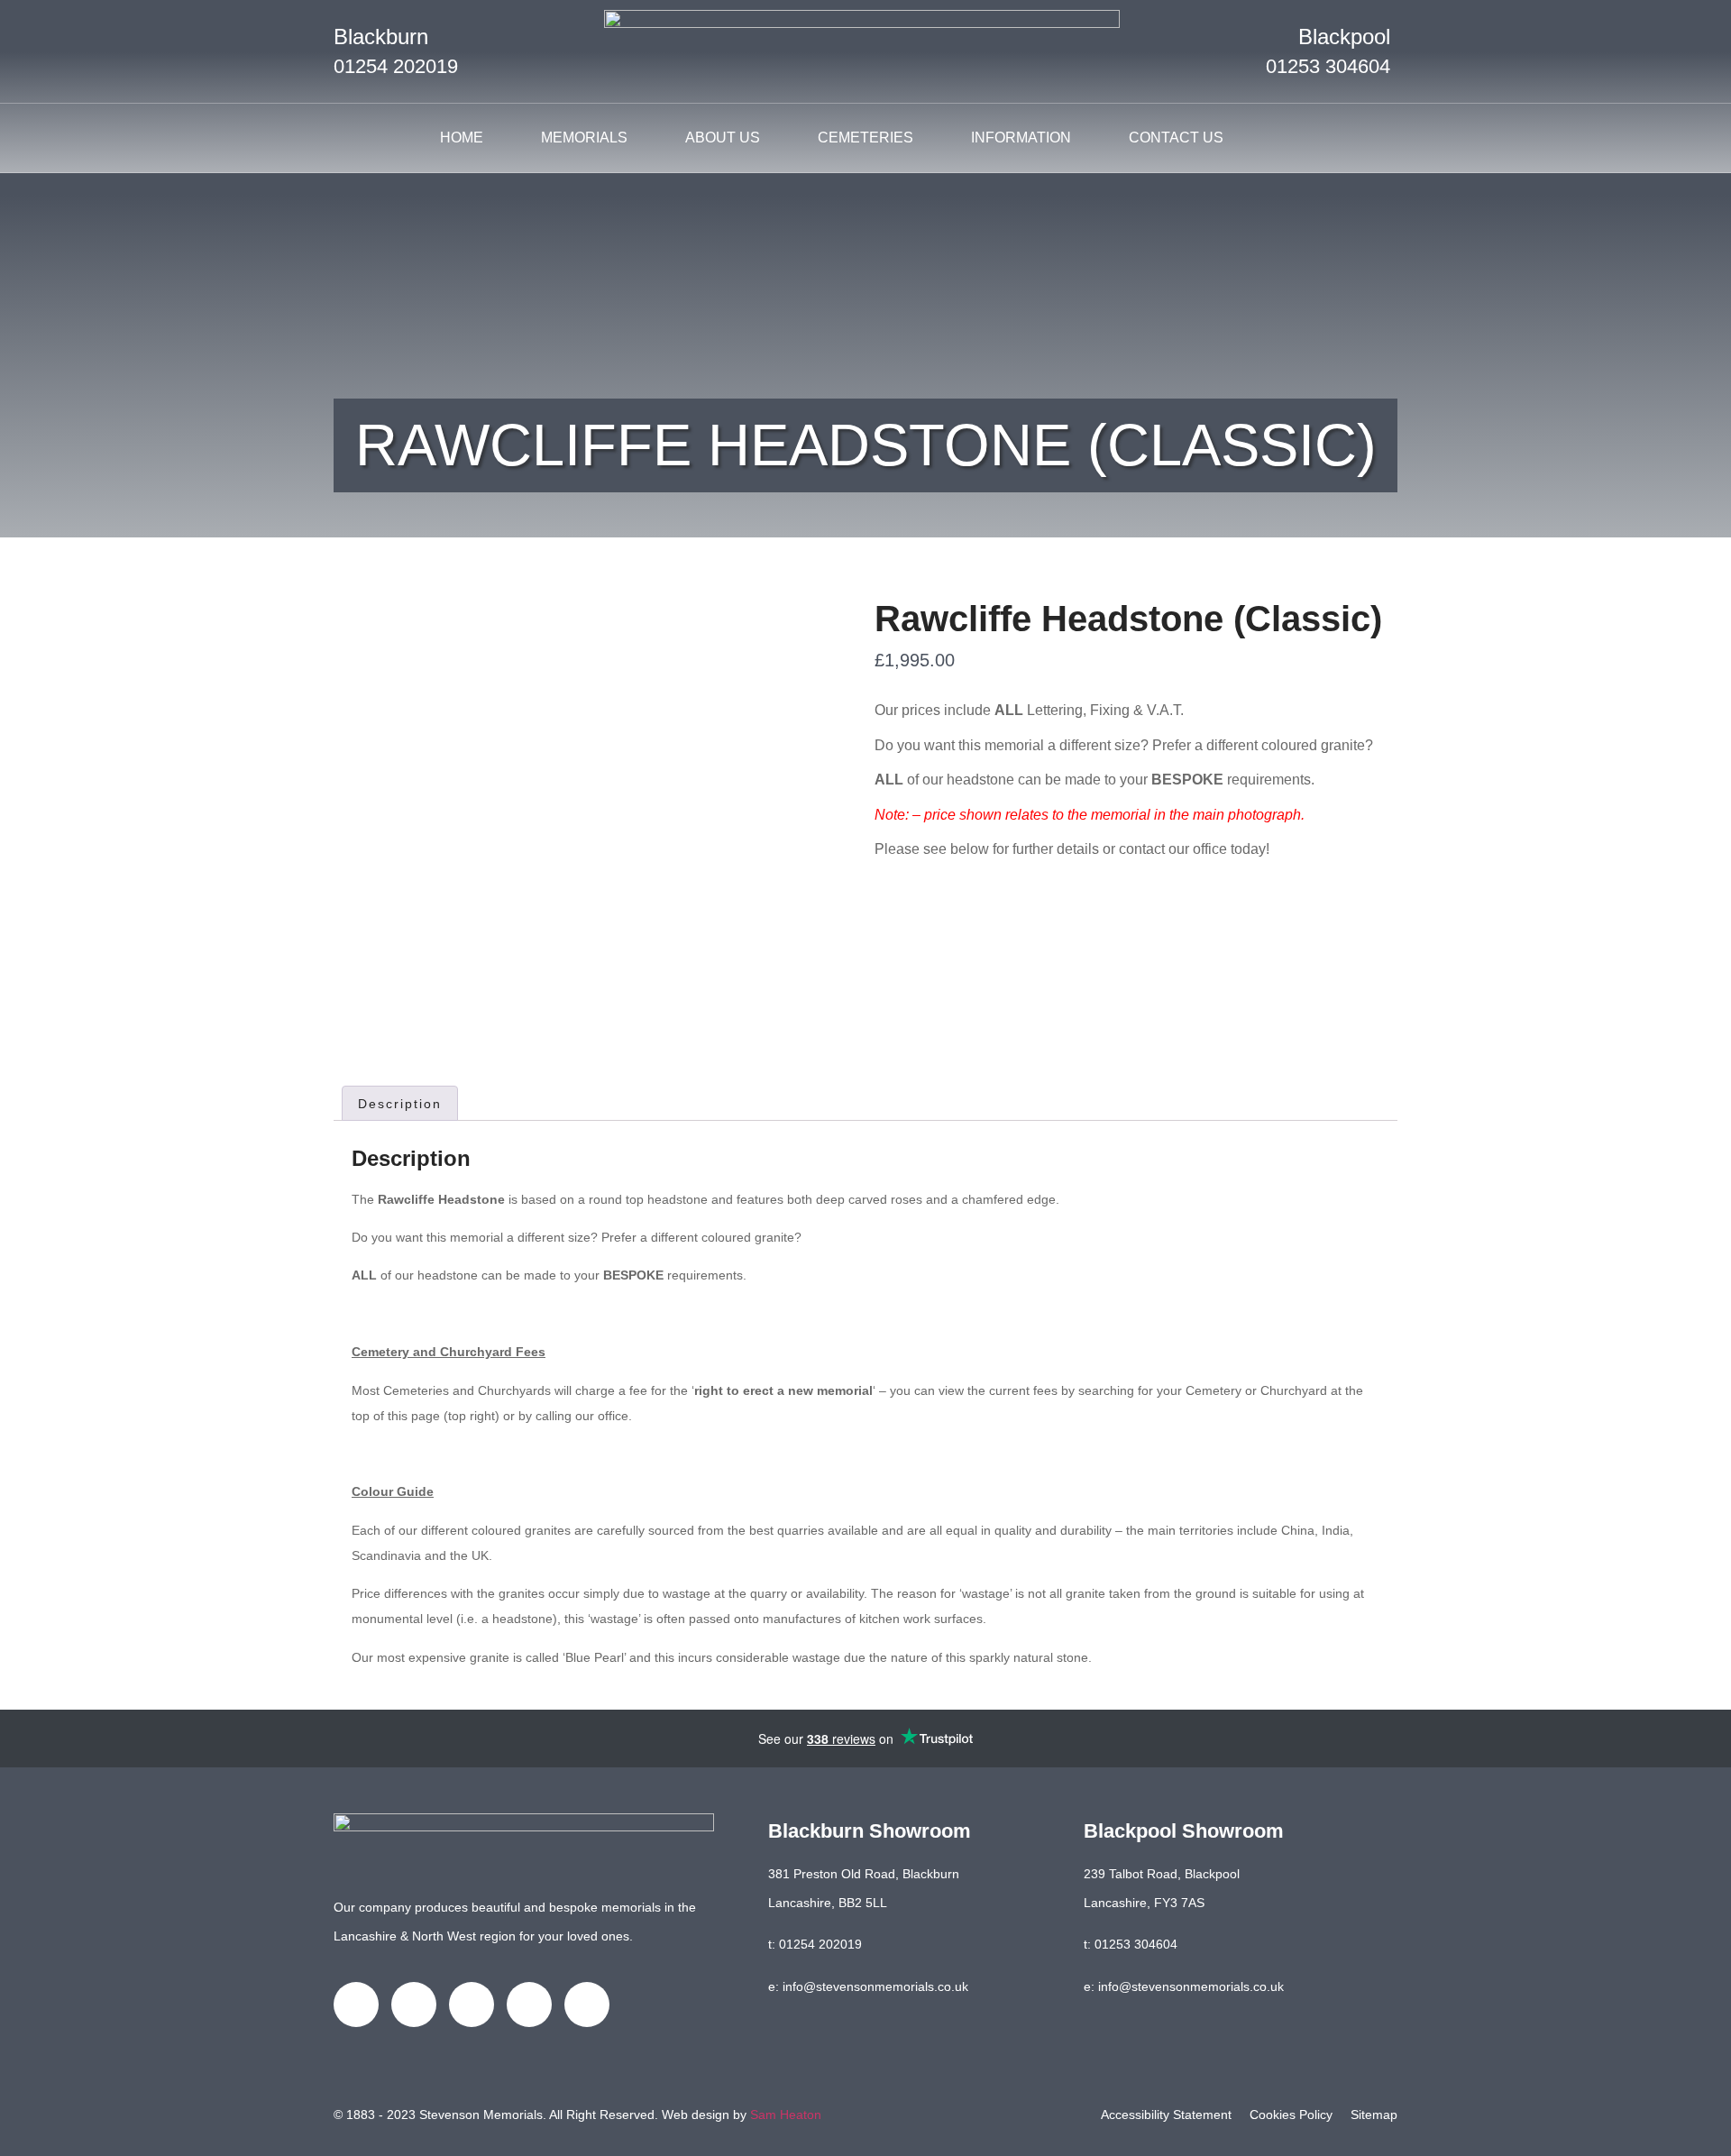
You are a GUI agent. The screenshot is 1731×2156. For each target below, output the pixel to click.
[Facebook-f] (356, 2005)
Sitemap (1374, 2115)
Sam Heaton (786, 2115)
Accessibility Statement (1166, 2115)
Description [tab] (400, 1104)
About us (723, 138)
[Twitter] (414, 2005)
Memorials (584, 138)
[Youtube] (529, 2005)
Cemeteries (865, 138)
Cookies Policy (1291, 2115)
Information (1021, 138)
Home (462, 138)
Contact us (1176, 138)
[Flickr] (587, 2005)
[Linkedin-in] (472, 2005)
